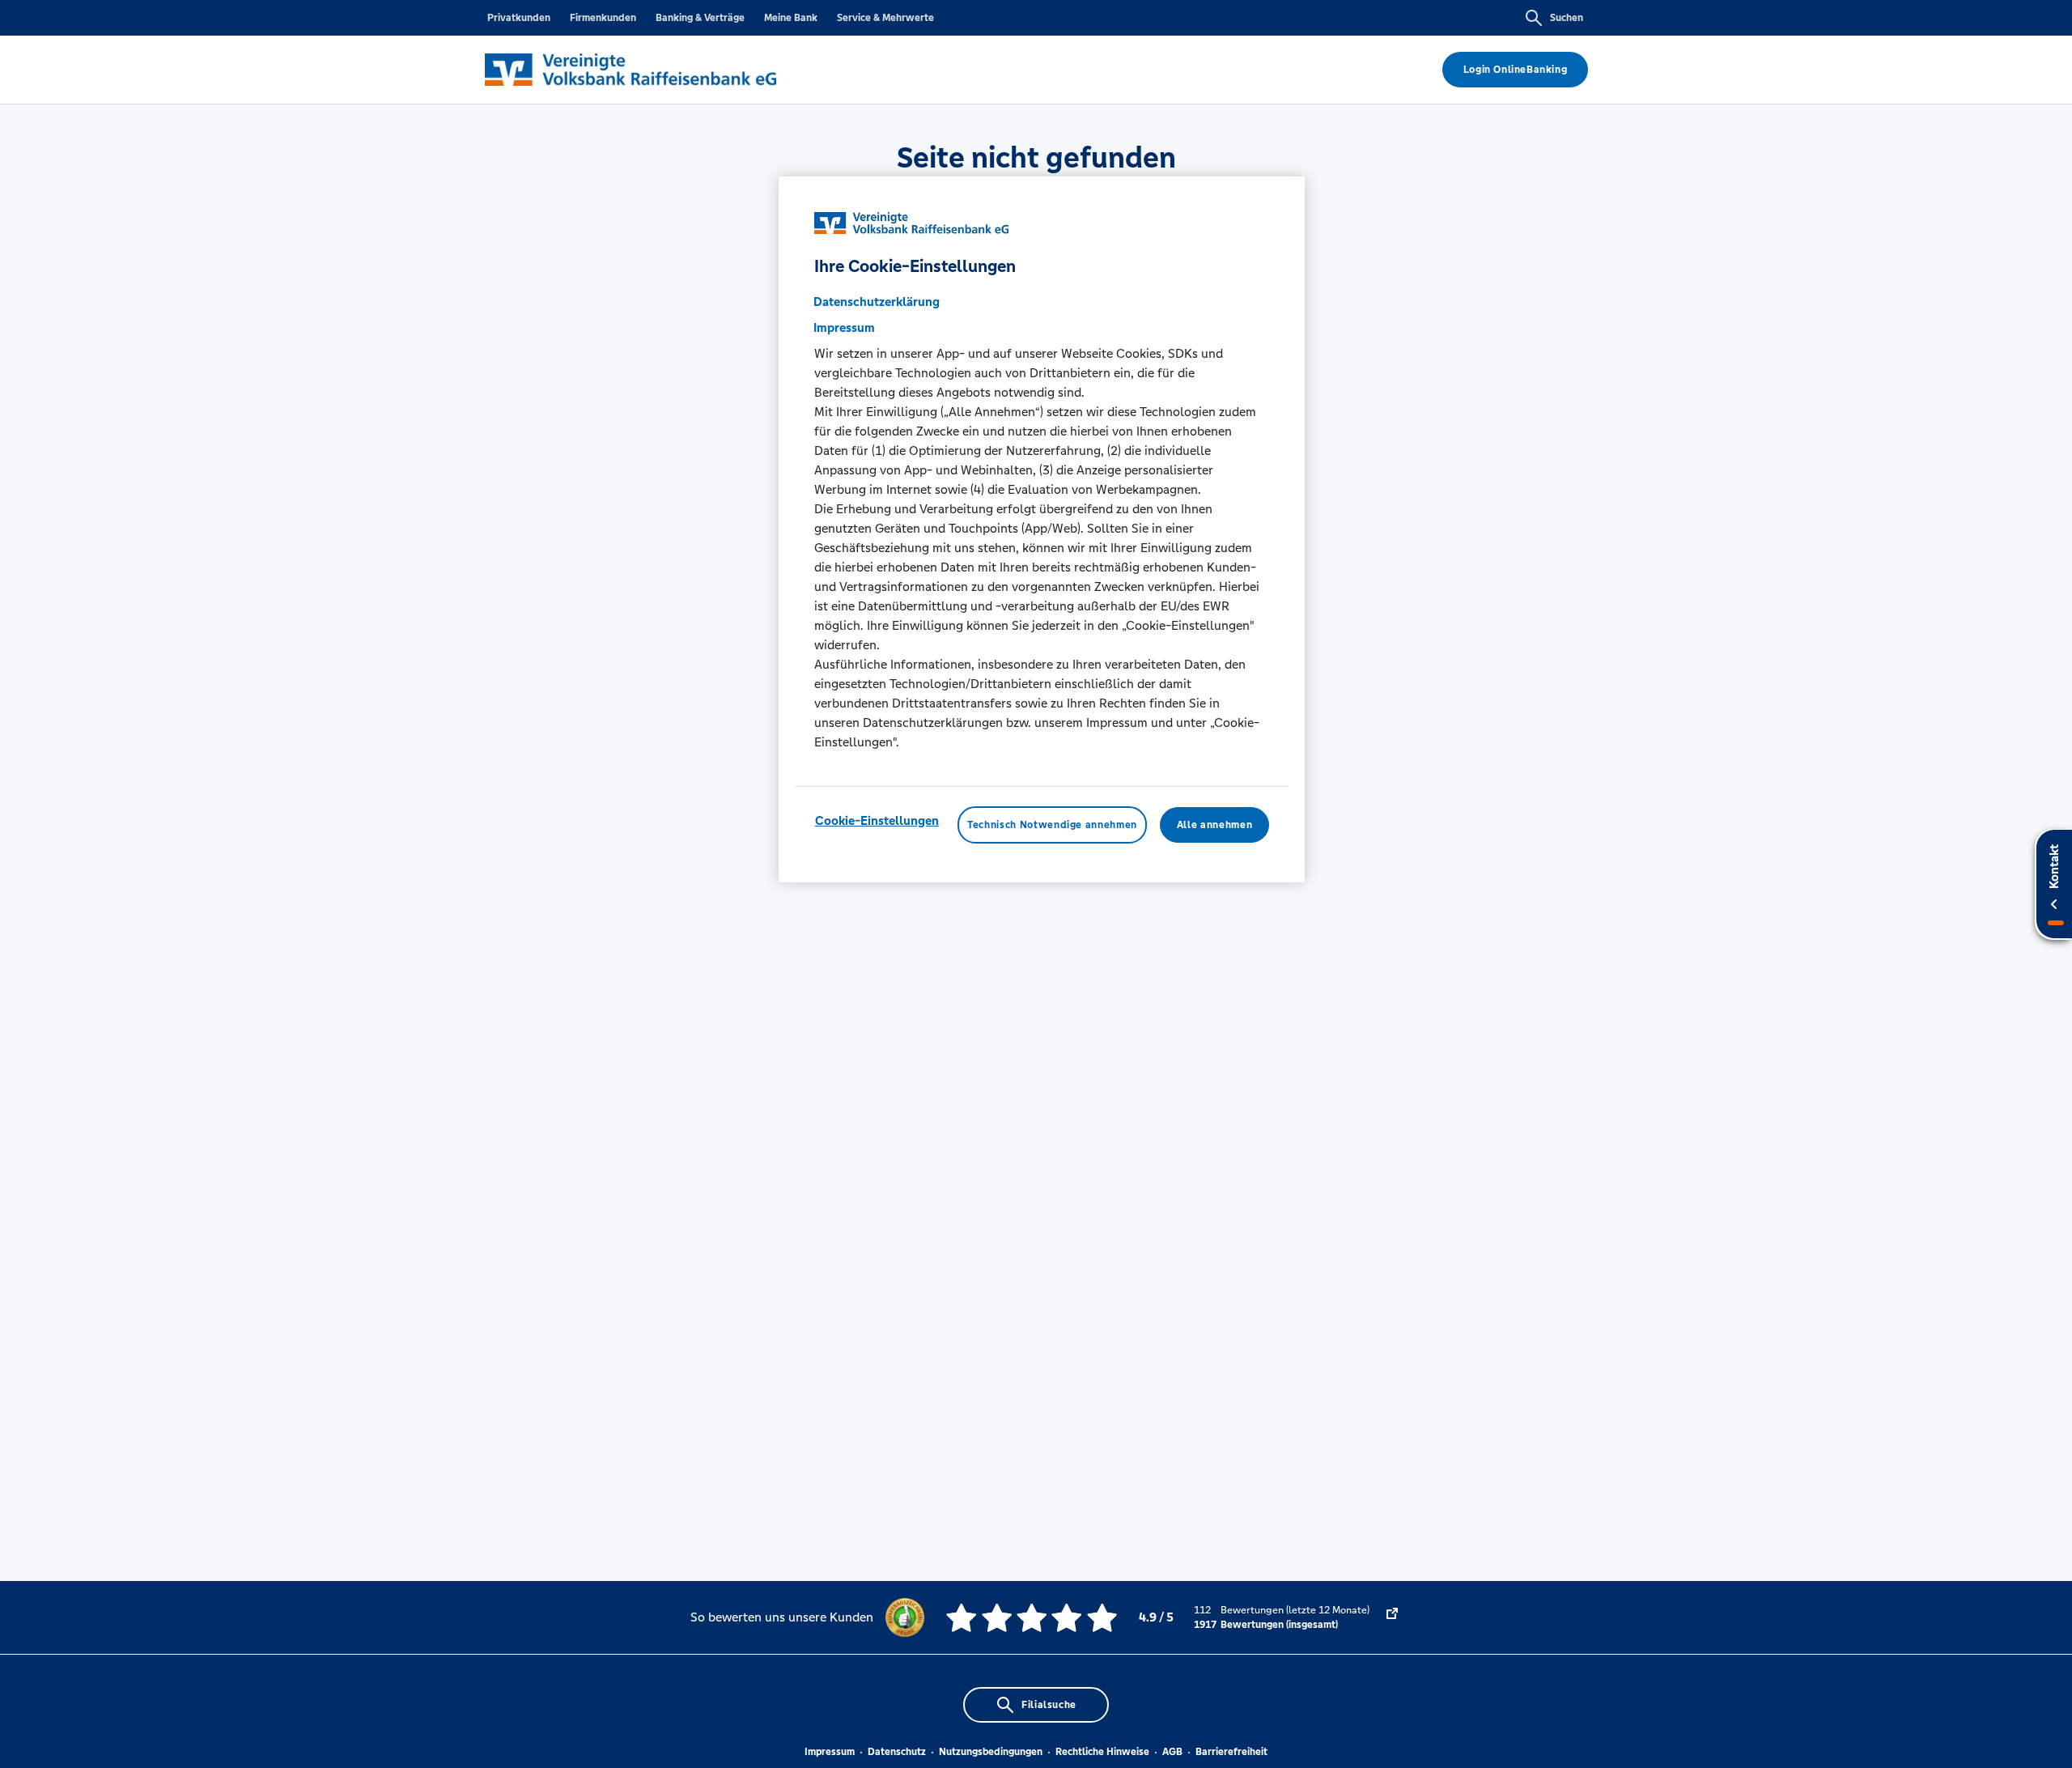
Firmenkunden (603, 18)
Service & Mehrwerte (885, 18)
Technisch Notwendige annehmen (1052, 825)
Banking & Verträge (700, 18)
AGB (1172, 1752)
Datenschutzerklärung (877, 302)
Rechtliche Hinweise (1102, 1752)
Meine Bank (791, 18)
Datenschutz (897, 1752)
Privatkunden (519, 18)
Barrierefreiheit (1231, 1752)
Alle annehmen (1214, 825)
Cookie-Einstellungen (877, 820)
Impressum (830, 1752)
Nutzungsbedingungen (991, 1752)
